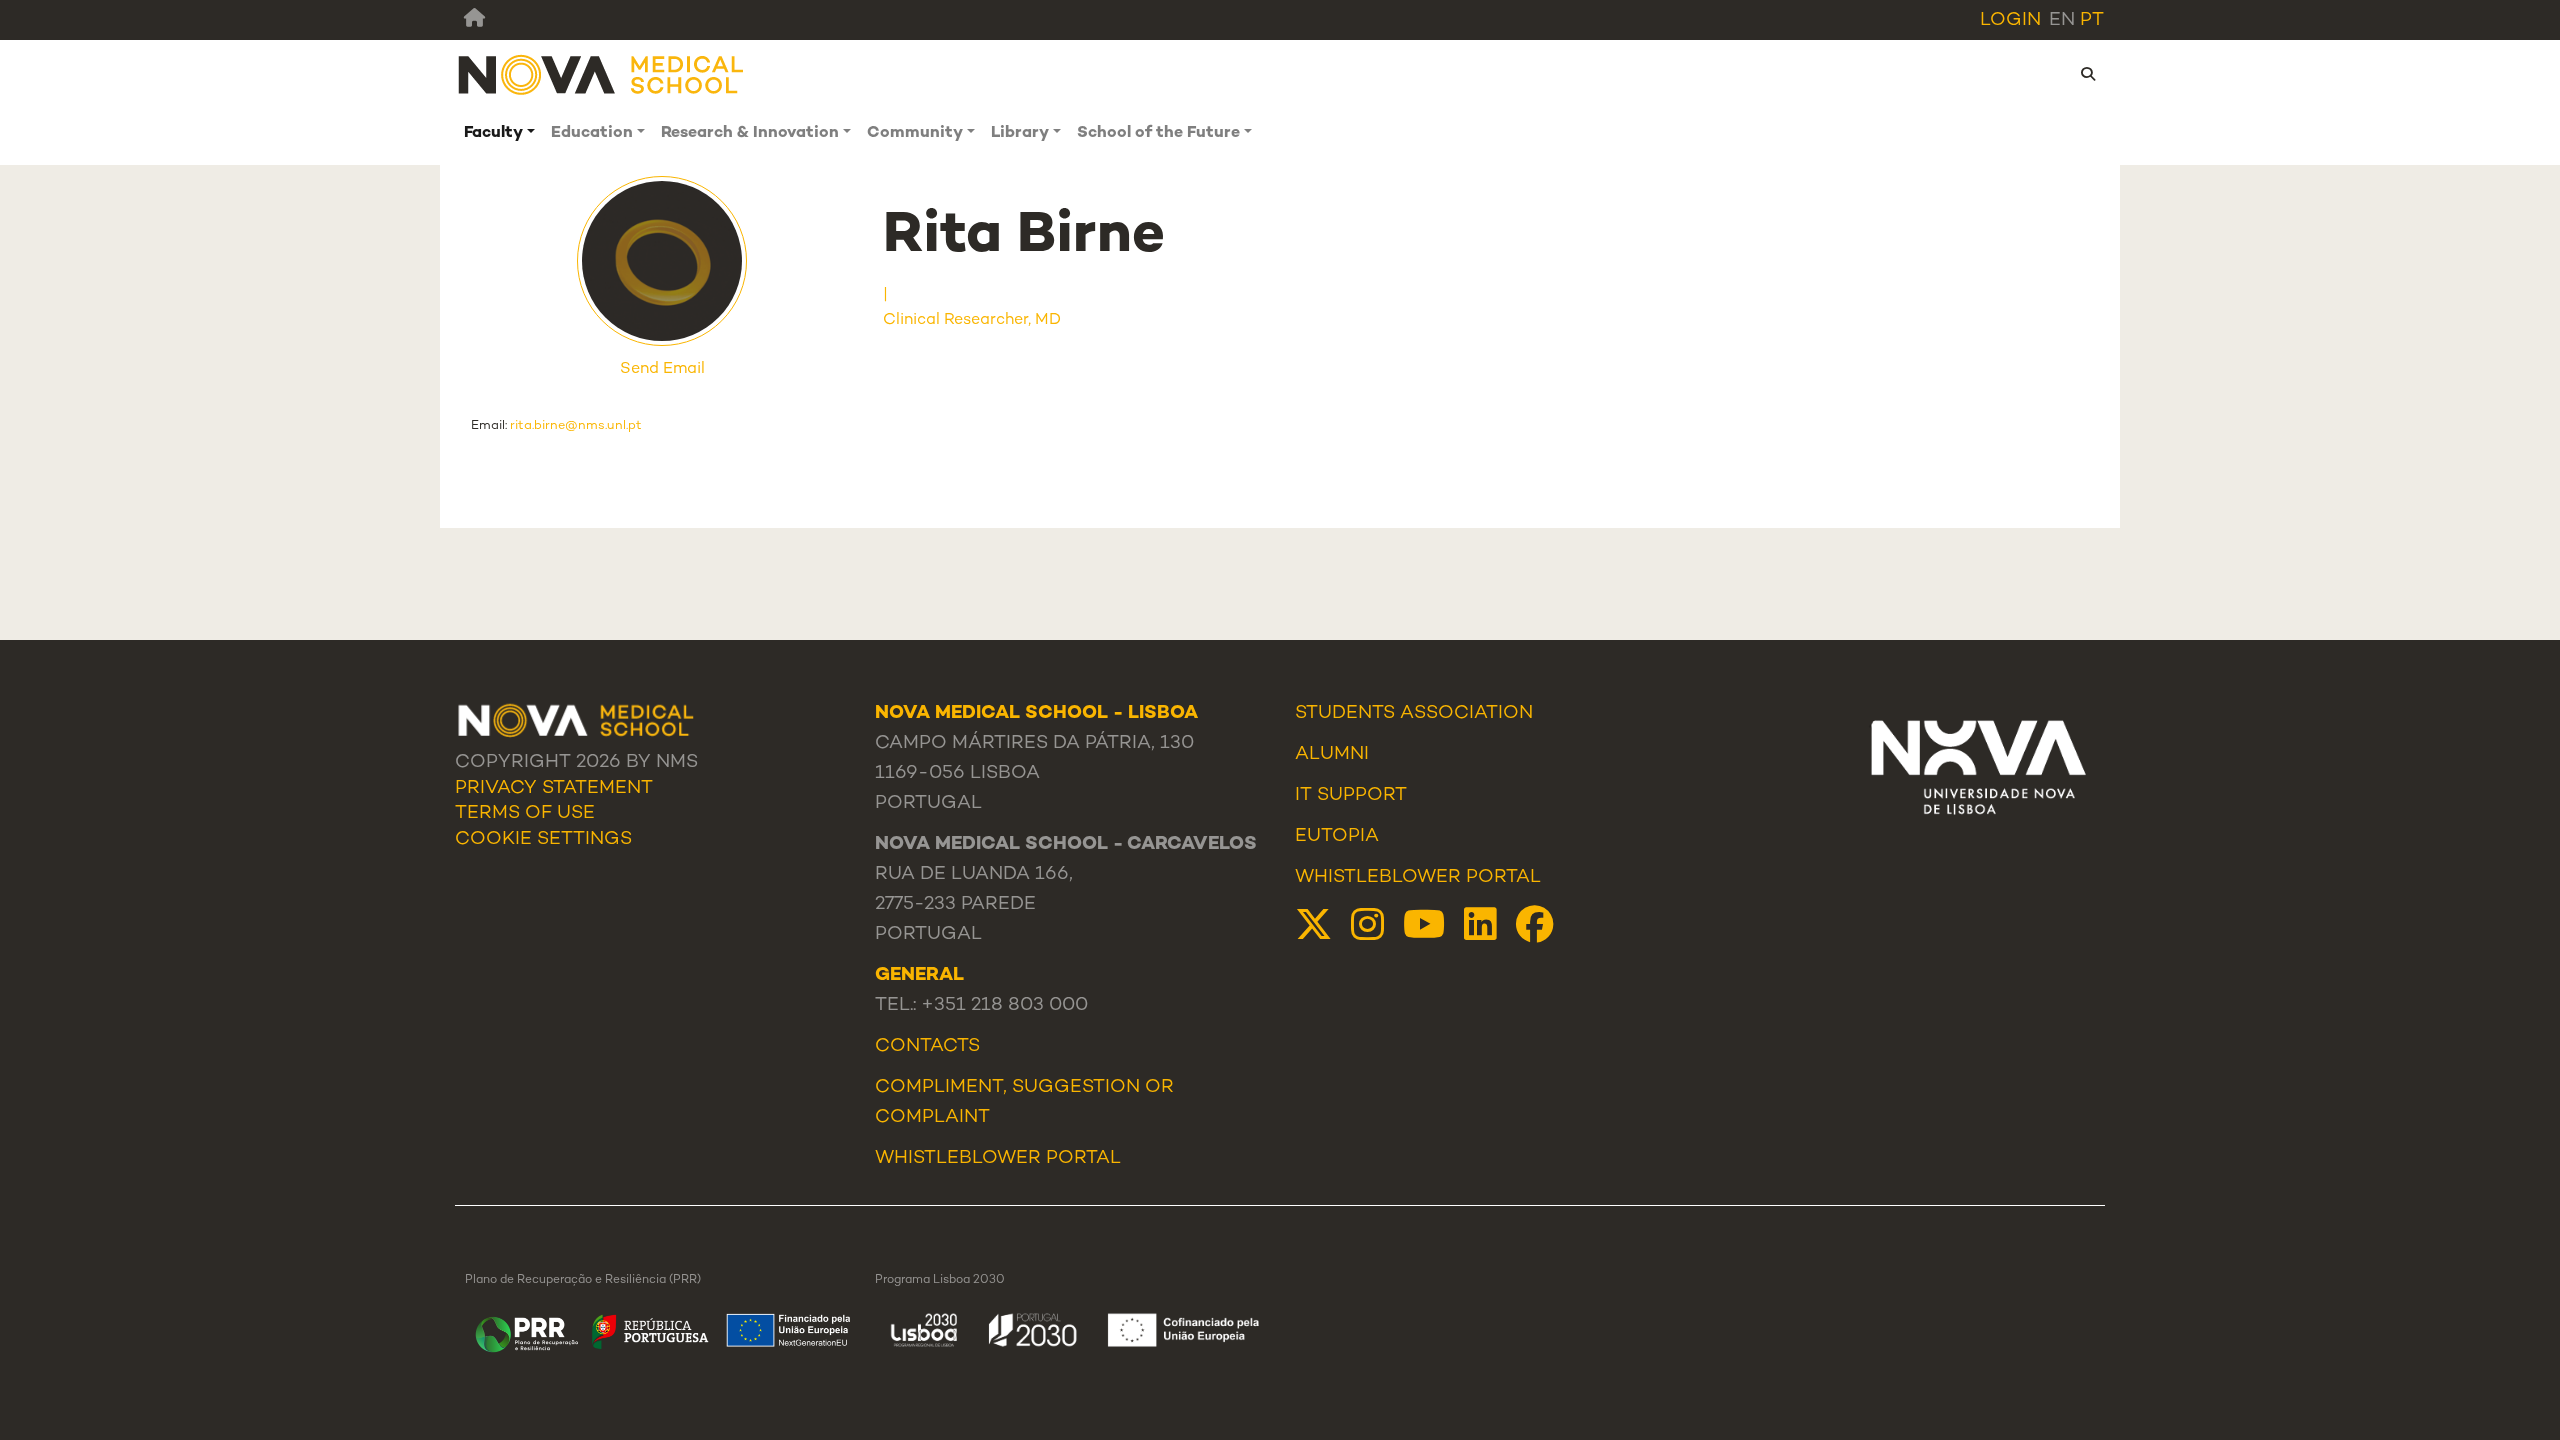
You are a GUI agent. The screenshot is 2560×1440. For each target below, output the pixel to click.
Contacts (927, 1047)
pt (2092, 21)
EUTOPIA (1337, 837)
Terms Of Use (525, 814)
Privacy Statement (554, 789)
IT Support (1351, 796)
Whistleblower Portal (1418, 878)
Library (1020, 133)
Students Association (1414, 714)
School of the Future (1158, 133)
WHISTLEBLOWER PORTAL (998, 1159)
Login (2010, 21)
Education (592, 133)
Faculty (493, 133)
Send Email (662, 369)
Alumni (1332, 755)
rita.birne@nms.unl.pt (576, 426)
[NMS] (602, 74)
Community (915, 133)
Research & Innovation (750, 133)
